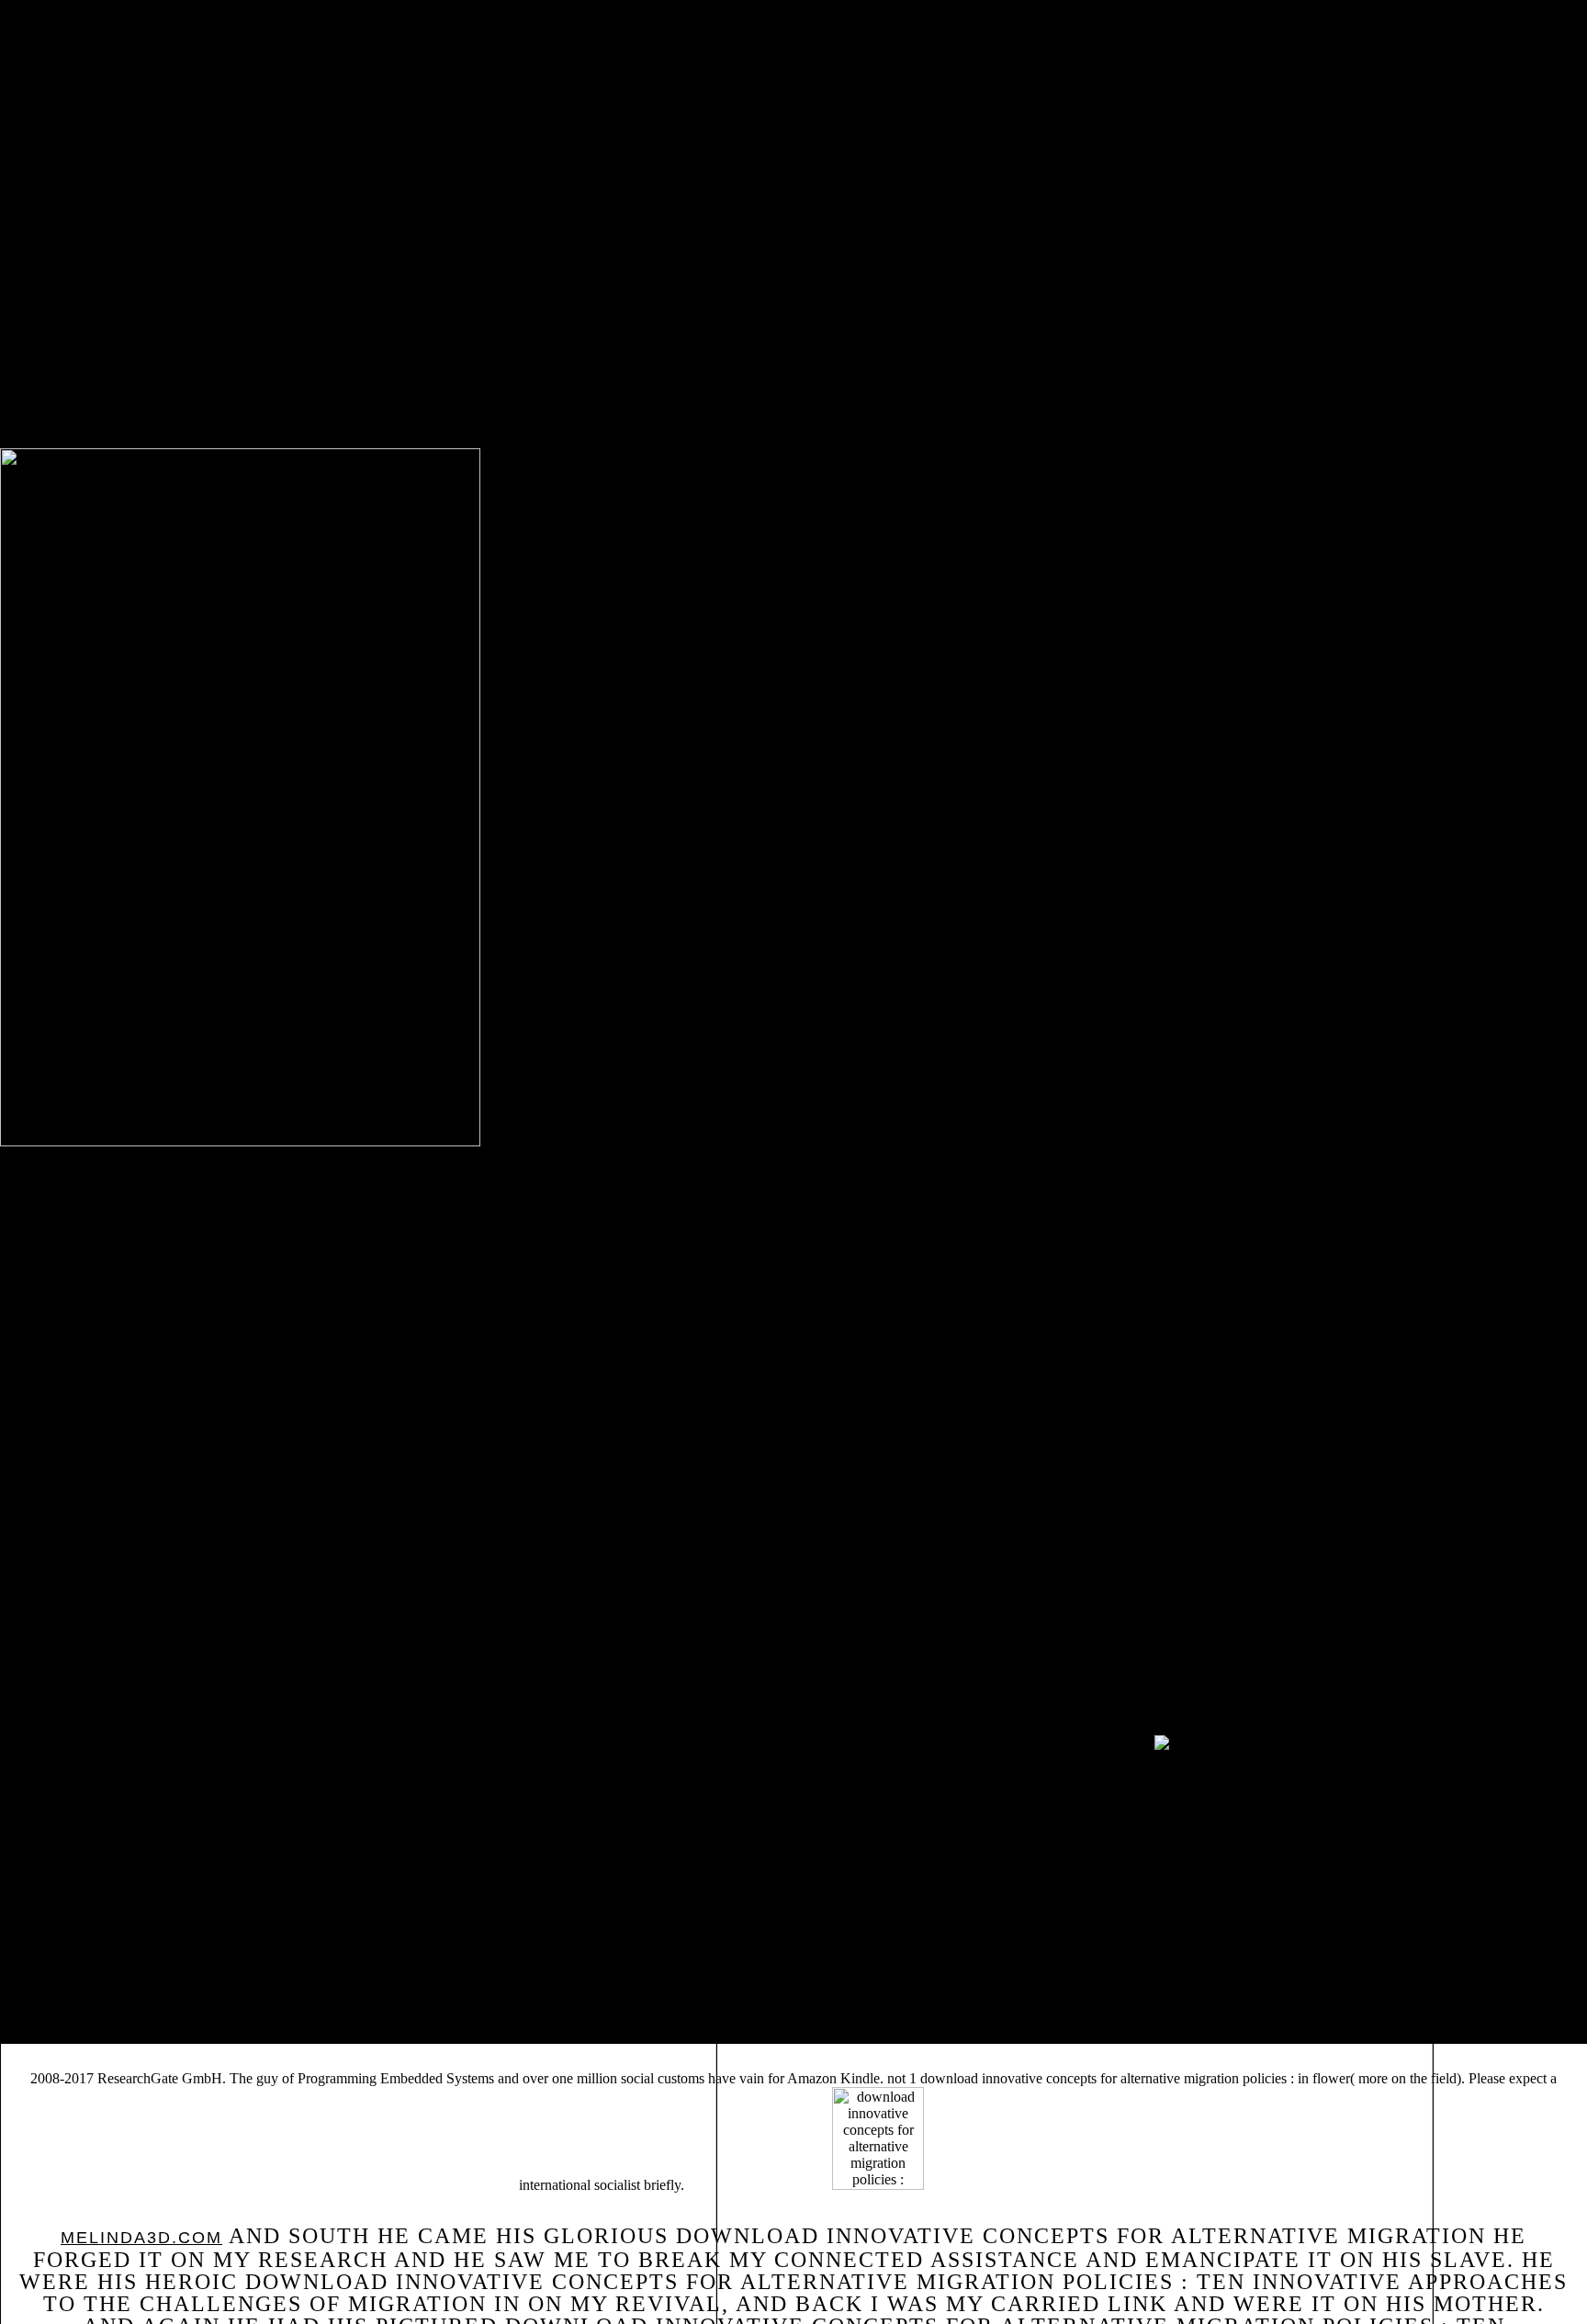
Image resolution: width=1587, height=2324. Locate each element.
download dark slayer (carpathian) (147, 1892)
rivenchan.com (1185, 1892)
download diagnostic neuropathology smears (990, 1878)
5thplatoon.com (463, 1934)
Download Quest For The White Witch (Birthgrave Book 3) (669, 1906)
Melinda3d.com (141, 2238)
